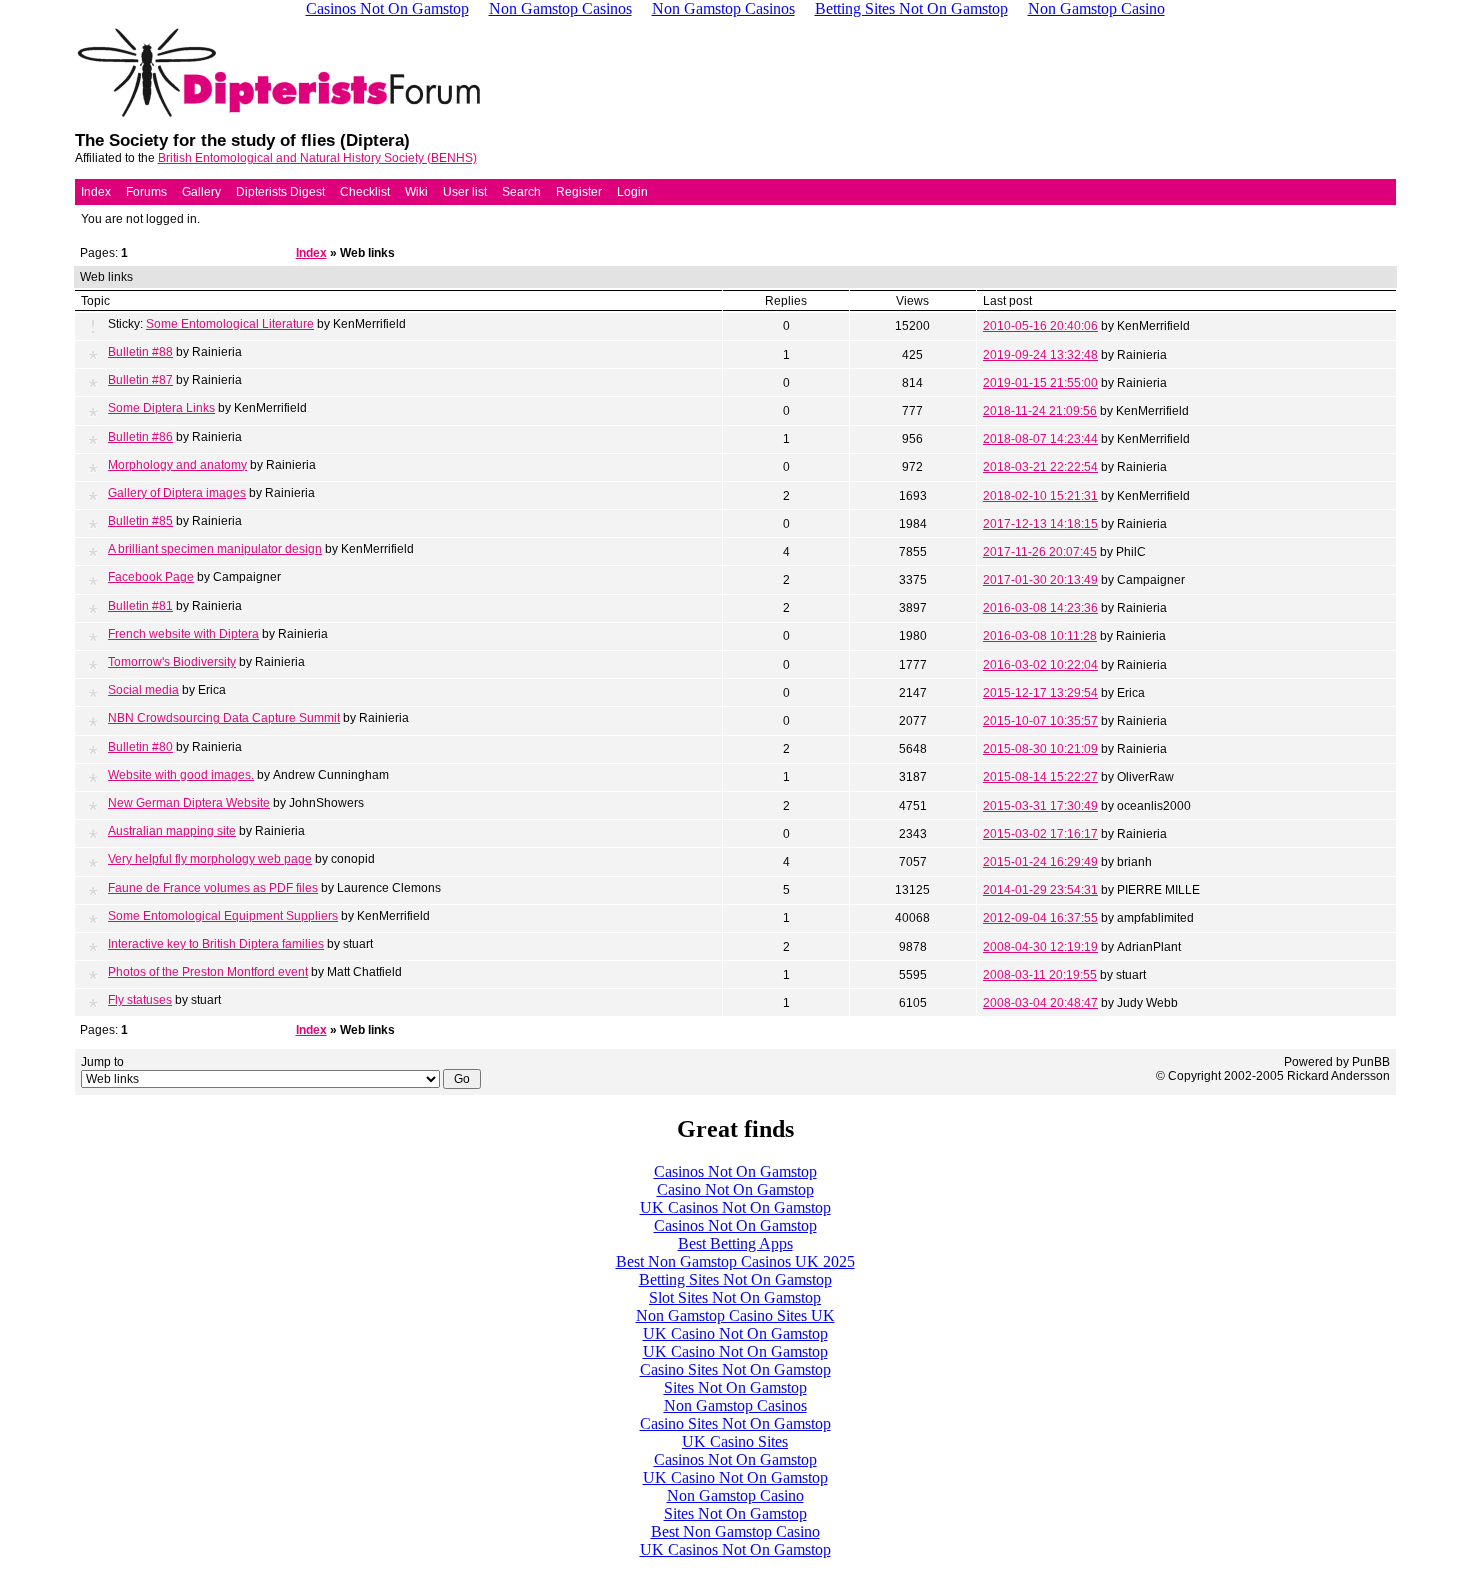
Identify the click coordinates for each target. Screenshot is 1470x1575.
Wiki (416, 192)
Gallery (201, 192)
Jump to (102, 1062)
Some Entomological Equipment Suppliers (223, 916)
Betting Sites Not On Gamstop (735, 1279)
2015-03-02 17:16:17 (1040, 834)
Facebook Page (151, 577)
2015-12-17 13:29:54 (1040, 693)
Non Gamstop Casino (735, 1495)
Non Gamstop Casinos (735, 1405)
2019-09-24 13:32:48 (1040, 355)
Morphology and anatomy (177, 465)
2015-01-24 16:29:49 (1040, 862)
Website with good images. (181, 775)
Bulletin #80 (140, 747)
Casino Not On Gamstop (735, 1189)
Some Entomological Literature (230, 324)
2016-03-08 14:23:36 (1040, 608)
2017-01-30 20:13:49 (1040, 580)
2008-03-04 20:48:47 (1040, 1003)
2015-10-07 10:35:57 (1040, 721)
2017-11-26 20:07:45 (1040, 552)
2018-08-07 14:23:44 (1040, 439)
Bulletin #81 (140, 606)
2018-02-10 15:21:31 (1040, 496)
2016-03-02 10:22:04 (1040, 665)
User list (465, 192)
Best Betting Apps (735, 1243)
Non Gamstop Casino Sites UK (735, 1315)
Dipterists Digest (280, 192)
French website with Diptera (183, 634)
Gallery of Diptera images (177, 493)
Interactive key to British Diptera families (216, 944)
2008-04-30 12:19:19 (1040, 947)
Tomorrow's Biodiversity (172, 662)
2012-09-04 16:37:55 (1040, 918)
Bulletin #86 (140, 437)
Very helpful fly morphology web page (210, 859)
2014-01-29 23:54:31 (1040, 890)
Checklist (365, 192)
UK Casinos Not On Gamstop (735, 1207)
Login (632, 192)
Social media (143, 690)
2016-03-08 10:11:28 (1040, 636)
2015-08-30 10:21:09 (1040, 749)
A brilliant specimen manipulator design (215, 549)
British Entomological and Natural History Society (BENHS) (317, 158)
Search (521, 192)
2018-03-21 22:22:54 (1040, 467)
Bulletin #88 (140, 352)
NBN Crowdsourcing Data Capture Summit (224, 718)
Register (579, 192)
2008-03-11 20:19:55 (1040, 975)
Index (96, 192)
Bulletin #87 (140, 380)
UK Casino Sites (735, 1441)
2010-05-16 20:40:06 (1040, 326)
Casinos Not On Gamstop (735, 1171)
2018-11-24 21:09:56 (1040, 411)
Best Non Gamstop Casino (735, 1531)
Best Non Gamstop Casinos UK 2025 (735, 1261)
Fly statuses (140, 1000)
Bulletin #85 (140, 521)
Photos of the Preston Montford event (208, 972)
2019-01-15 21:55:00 (1040, 383)
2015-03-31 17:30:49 (1040, 806)
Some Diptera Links (161, 408)
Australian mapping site (172, 831)
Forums (146, 192)
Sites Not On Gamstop (735, 1387)
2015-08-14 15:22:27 (1040, 777)
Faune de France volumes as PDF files (213, 888)
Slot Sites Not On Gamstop (735, 1297)
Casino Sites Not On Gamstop (735, 1369)
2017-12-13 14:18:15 (1040, 524)
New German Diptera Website (189, 803)
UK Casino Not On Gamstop (735, 1333)
